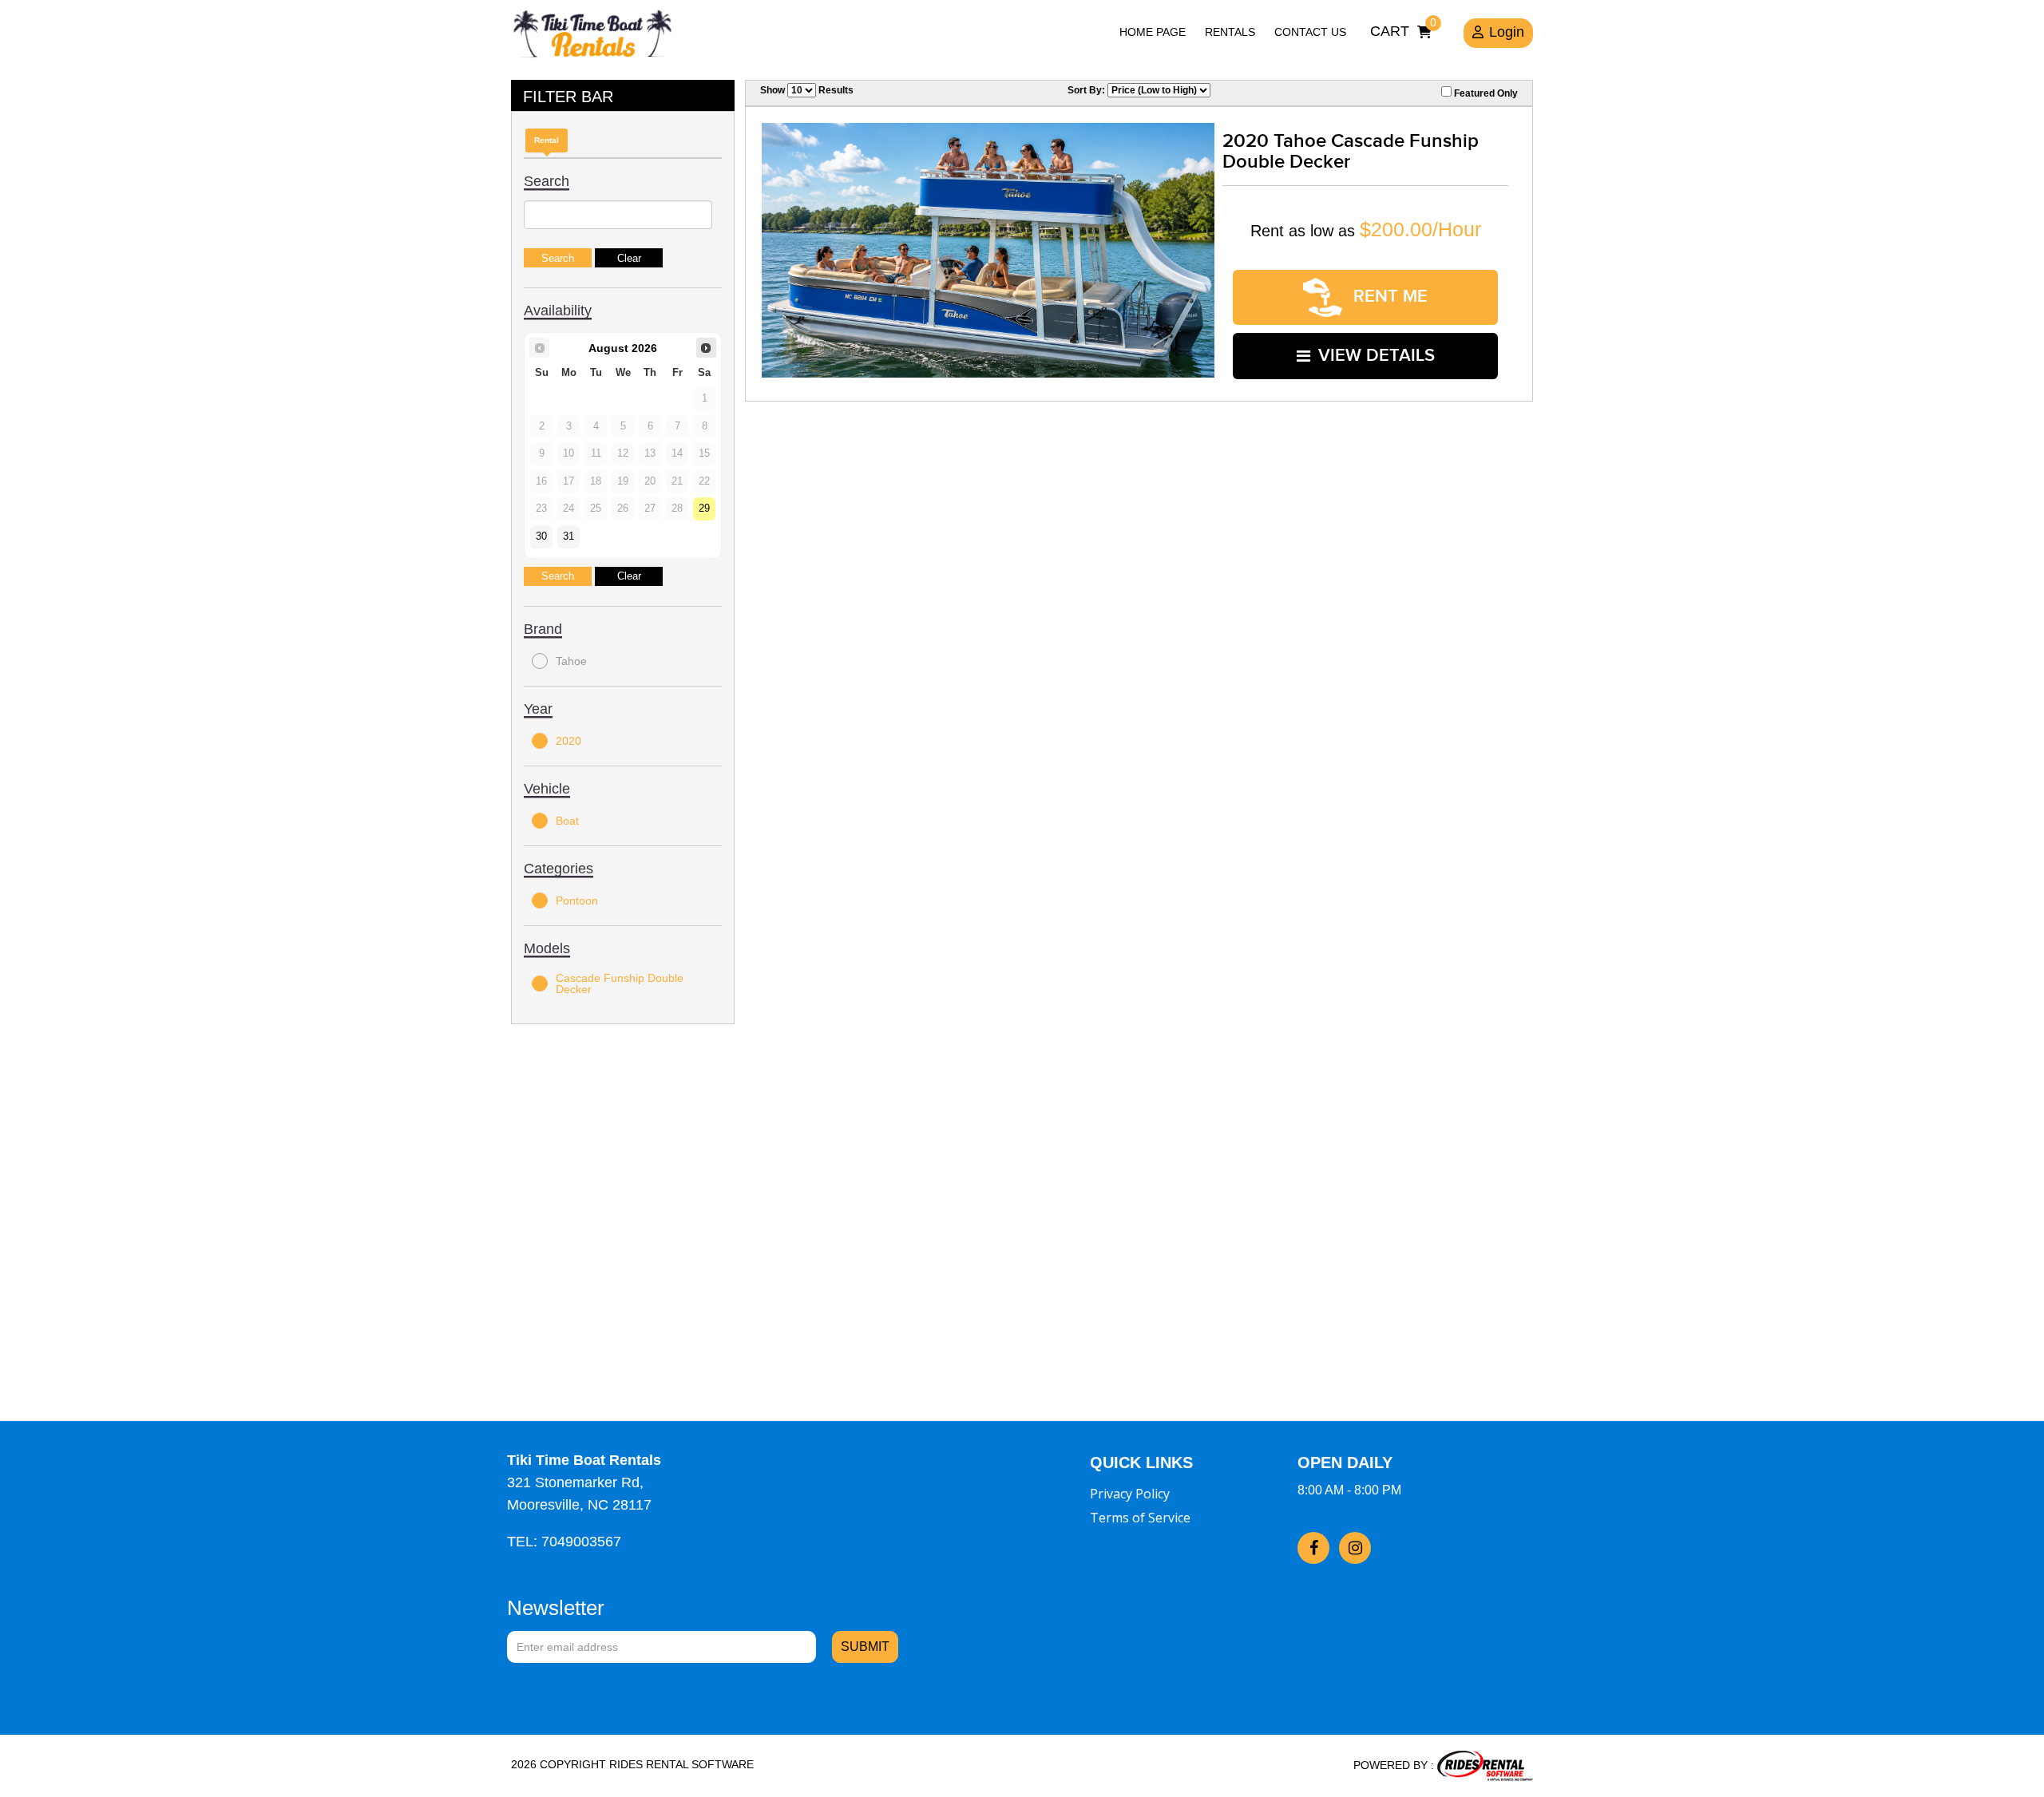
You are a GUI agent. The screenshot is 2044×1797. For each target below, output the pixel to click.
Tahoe (571, 661)
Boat (567, 821)
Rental (547, 140)
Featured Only (1485, 93)
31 (568, 536)
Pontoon (577, 900)
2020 (568, 741)
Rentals (1230, 32)
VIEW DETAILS (1377, 356)
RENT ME (1388, 297)
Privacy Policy (1130, 1494)
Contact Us (1310, 32)
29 (704, 509)
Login (1507, 32)
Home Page (1153, 32)
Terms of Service (1140, 1518)
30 (541, 536)
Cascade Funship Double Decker (620, 984)
